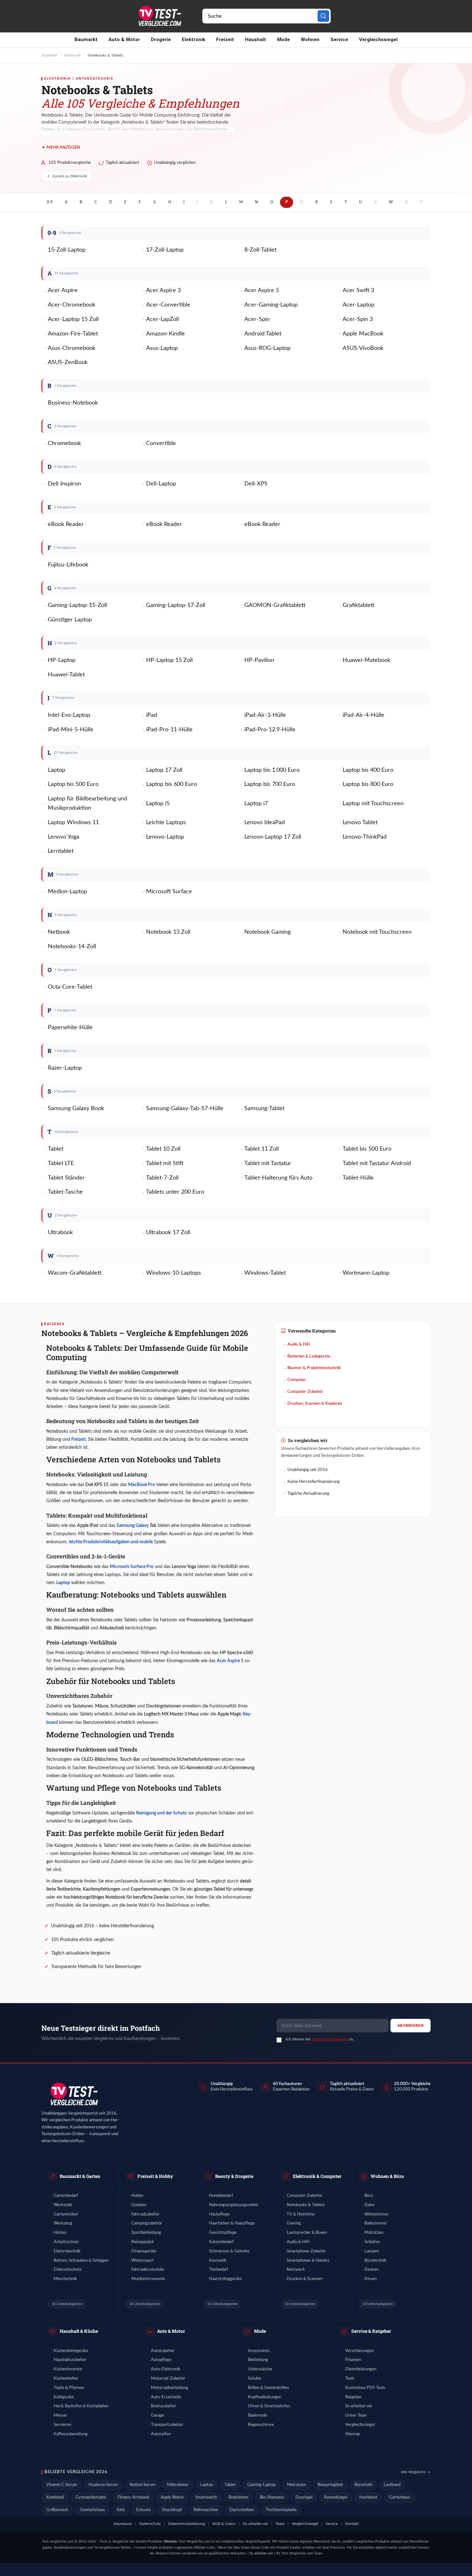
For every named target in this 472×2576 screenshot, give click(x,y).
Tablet (56, 1149)
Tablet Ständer (66, 1178)
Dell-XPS (256, 484)
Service (339, 40)
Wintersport (143, 2261)
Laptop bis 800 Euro (368, 784)
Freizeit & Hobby (155, 2176)
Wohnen (310, 40)
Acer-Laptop (358, 305)
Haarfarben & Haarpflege (232, 2223)
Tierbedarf (219, 2270)
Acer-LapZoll (162, 319)
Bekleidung (258, 2360)
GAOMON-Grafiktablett (275, 605)
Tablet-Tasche (65, 1192)
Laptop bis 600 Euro (171, 784)
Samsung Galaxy (133, 1526)
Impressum (123, 2524)
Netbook (59, 932)
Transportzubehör (167, 2425)
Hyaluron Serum (103, 2485)
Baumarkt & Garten (80, 2176)
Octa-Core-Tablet (70, 987)
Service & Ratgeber (371, 2331)
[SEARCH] (323, 16)
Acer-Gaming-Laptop (271, 305)
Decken (371, 2270)
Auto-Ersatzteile (166, 2397)
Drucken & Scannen (305, 2279)
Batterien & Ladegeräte (309, 1356)
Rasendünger (336, 2497)
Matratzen (374, 2233)
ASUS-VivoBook (363, 348)
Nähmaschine (206, 2510)
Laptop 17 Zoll (164, 770)
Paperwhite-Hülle (70, 1028)
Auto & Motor (124, 40)
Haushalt (256, 40)
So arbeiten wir (359, 2406)
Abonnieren (411, 2026)
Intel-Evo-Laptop (69, 715)
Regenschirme (261, 2425)
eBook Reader (66, 524)
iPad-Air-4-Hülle (363, 715)
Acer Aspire (63, 290)
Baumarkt (86, 40)
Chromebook (64, 443)
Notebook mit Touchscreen (377, 932)
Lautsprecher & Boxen (307, 2233)
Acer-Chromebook (72, 305)
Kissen (371, 2279)
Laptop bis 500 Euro (73, 784)
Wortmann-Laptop (366, 1273)
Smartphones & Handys (308, 2261)
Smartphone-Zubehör (306, 2251)
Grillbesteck (57, 2510)
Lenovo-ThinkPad (365, 837)
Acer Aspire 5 (262, 290)
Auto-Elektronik (166, 2369)
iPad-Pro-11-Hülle (169, 730)
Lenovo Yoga (64, 837)
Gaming (294, 2223)
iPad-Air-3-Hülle (265, 715)
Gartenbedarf (66, 2196)
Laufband (392, 2485)
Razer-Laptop (65, 1068)
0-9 (50, 202)
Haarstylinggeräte (225, 2279)
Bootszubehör (164, 2406)
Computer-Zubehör (305, 1392)
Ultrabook (60, 1233)
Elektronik (193, 40)
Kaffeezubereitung (71, 2434)
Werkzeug (63, 2223)
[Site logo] (159, 16)
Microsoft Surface (169, 892)
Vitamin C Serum (62, 2485)
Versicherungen (359, 2351)
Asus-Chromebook (72, 348)
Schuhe (254, 2379)
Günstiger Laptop (70, 620)
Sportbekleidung (146, 2233)
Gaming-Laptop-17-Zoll (176, 605)
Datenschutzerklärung (330, 2039)
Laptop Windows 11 (73, 823)
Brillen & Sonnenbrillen (268, 2388)
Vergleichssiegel (378, 40)
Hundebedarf (221, 2196)
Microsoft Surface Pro (132, 1567)
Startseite (49, 55)
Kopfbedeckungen (265, 2397)
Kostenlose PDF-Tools (365, 2388)
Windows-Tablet (265, 1273)
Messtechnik (65, 2279)
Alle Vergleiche (413, 2472)
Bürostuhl (363, 2485)
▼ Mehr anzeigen (61, 148)
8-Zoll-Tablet (260, 250)
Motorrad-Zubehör (168, 2379)
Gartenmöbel (66, 2214)
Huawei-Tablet (66, 675)
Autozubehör (163, 2351)
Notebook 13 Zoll (168, 932)
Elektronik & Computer (317, 2176)
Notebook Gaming (267, 932)
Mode (284, 40)
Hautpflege (219, 2214)
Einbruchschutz (68, 2270)
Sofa (121, 2510)
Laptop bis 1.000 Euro (272, 770)
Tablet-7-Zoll (162, 1178)
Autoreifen (161, 2434)
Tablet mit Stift (165, 1163)
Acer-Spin (257, 319)
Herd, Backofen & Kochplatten (81, 2406)
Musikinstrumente (148, 2279)
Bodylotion (238, 2497)
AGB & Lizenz (224, 2524)
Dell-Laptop (161, 484)
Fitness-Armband (133, 2497)
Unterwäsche (260, 2369)
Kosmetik (218, 2261)
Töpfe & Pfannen (69, 2388)
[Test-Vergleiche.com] (74, 2094)
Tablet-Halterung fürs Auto (278, 1178)
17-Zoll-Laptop (165, 250)
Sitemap (353, 2434)
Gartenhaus (399, 2497)
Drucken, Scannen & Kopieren (315, 1404)
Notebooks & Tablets (306, 2205)
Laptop (57, 770)
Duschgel (304, 2497)
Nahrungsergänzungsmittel (234, 2205)
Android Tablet (263, 334)
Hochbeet (368, 2497)
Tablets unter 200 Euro (175, 1192)
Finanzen (353, 2360)
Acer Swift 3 (358, 290)
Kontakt (352, 2524)
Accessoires (259, 2351)
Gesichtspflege (223, 2233)
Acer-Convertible (168, 305)
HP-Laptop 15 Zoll (169, 660)
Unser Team (356, 2416)
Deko (369, 2205)
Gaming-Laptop (261, 2485)
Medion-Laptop (67, 892)
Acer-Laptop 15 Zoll (73, 319)
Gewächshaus (92, 2510)
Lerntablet (61, 851)
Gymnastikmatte (91, 2497)
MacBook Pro (142, 1485)
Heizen (60, 2233)
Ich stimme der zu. (320, 2039)
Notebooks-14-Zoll (72, 947)
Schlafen (372, 2242)
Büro (369, 2196)
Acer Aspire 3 (163, 290)
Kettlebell (55, 2497)
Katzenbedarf (221, 2242)
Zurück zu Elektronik (70, 176)
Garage (157, 2416)
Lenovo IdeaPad (265, 823)
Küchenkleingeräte (71, 2351)
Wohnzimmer (377, 2214)
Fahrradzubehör (145, 2214)
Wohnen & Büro (387, 2176)
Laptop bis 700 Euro (270, 784)
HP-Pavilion (259, 660)
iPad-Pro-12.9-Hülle (270, 730)
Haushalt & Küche (79, 2331)
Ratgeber (354, 2397)
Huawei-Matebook (367, 660)
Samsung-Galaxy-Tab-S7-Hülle (185, 1109)
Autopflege (161, 2360)
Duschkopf (172, 2510)
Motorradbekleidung (170, 2388)
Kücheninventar (68, 2369)
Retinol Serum (143, 2485)
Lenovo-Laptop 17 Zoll (273, 837)
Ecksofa (143, 2510)
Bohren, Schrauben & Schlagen (81, 2261)
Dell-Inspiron (64, 484)
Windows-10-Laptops (174, 1273)
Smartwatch (206, 2497)
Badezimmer (376, 2223)
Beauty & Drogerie (234, 2176)
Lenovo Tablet (360, 823)
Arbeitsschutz (66, 2242)
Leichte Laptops (166, 823)
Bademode (258, 2416)
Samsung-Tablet (264, 1109)
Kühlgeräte (64, 2397)
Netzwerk (296, 2270)
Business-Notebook (73, 403)
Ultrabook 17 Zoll (168, 1233)
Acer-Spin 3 (358, 319)
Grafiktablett (358, 605)
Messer (61, 2416)
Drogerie (161, 40)
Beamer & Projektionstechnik (314, 1368)
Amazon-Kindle (166, 334)
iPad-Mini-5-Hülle (71, 730)
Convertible (161, 443)
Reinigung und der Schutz (161, 1813)
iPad (152, 715)
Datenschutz (150, 2524)
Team (280, 2524)
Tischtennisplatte (281, 2510)
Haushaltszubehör (70, 2360)
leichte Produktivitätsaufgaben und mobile (111, 1542)
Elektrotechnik (67, 2251)
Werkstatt (63, 2205)
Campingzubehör (147, 2223)
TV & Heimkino (301, 2214)
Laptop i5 (158, 804)
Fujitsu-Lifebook (68, 565)
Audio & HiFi (299, 1345)
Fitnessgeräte (144, 2251)
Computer (297, 1380)
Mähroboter (178, 2485)
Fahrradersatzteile (148, 2270)
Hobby (137, 2196)
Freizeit (225, 40)
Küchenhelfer (66, 2379)
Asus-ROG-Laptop (267, 348)
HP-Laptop (62, 660)
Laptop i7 (256, 804)
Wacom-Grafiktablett (75, 1273)
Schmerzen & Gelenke (229, 2251)
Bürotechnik (376, 2261)
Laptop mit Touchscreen (373, 804)
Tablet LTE (61, 1163)
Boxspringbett (330, 2485)
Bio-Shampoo (272, 2497)
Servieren (62, 2425)
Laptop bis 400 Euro (368, 770)
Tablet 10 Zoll (163, 1149)
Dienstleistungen (361, 2369)
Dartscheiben (242, 2510)
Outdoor (139, 2205)
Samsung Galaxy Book (76, 1109)
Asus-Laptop (162, 348)
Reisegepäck (143, 2242)
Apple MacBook (363, 334)
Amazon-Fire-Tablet (73, 334)
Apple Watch (172, 2497)
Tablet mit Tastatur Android (377, 1163)
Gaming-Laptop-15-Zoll (77, 605)
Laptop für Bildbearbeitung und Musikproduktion (87, 803)
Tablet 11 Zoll (262, 1149)
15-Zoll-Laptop (67, 250)
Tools (350, 2379)
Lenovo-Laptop (165, 837)
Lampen (372, 2251)
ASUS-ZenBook (68, 362)
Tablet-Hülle (358, 1178)
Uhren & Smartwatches (269, 2406)
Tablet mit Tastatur (268, 1163)
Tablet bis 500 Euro (367, 1149)
